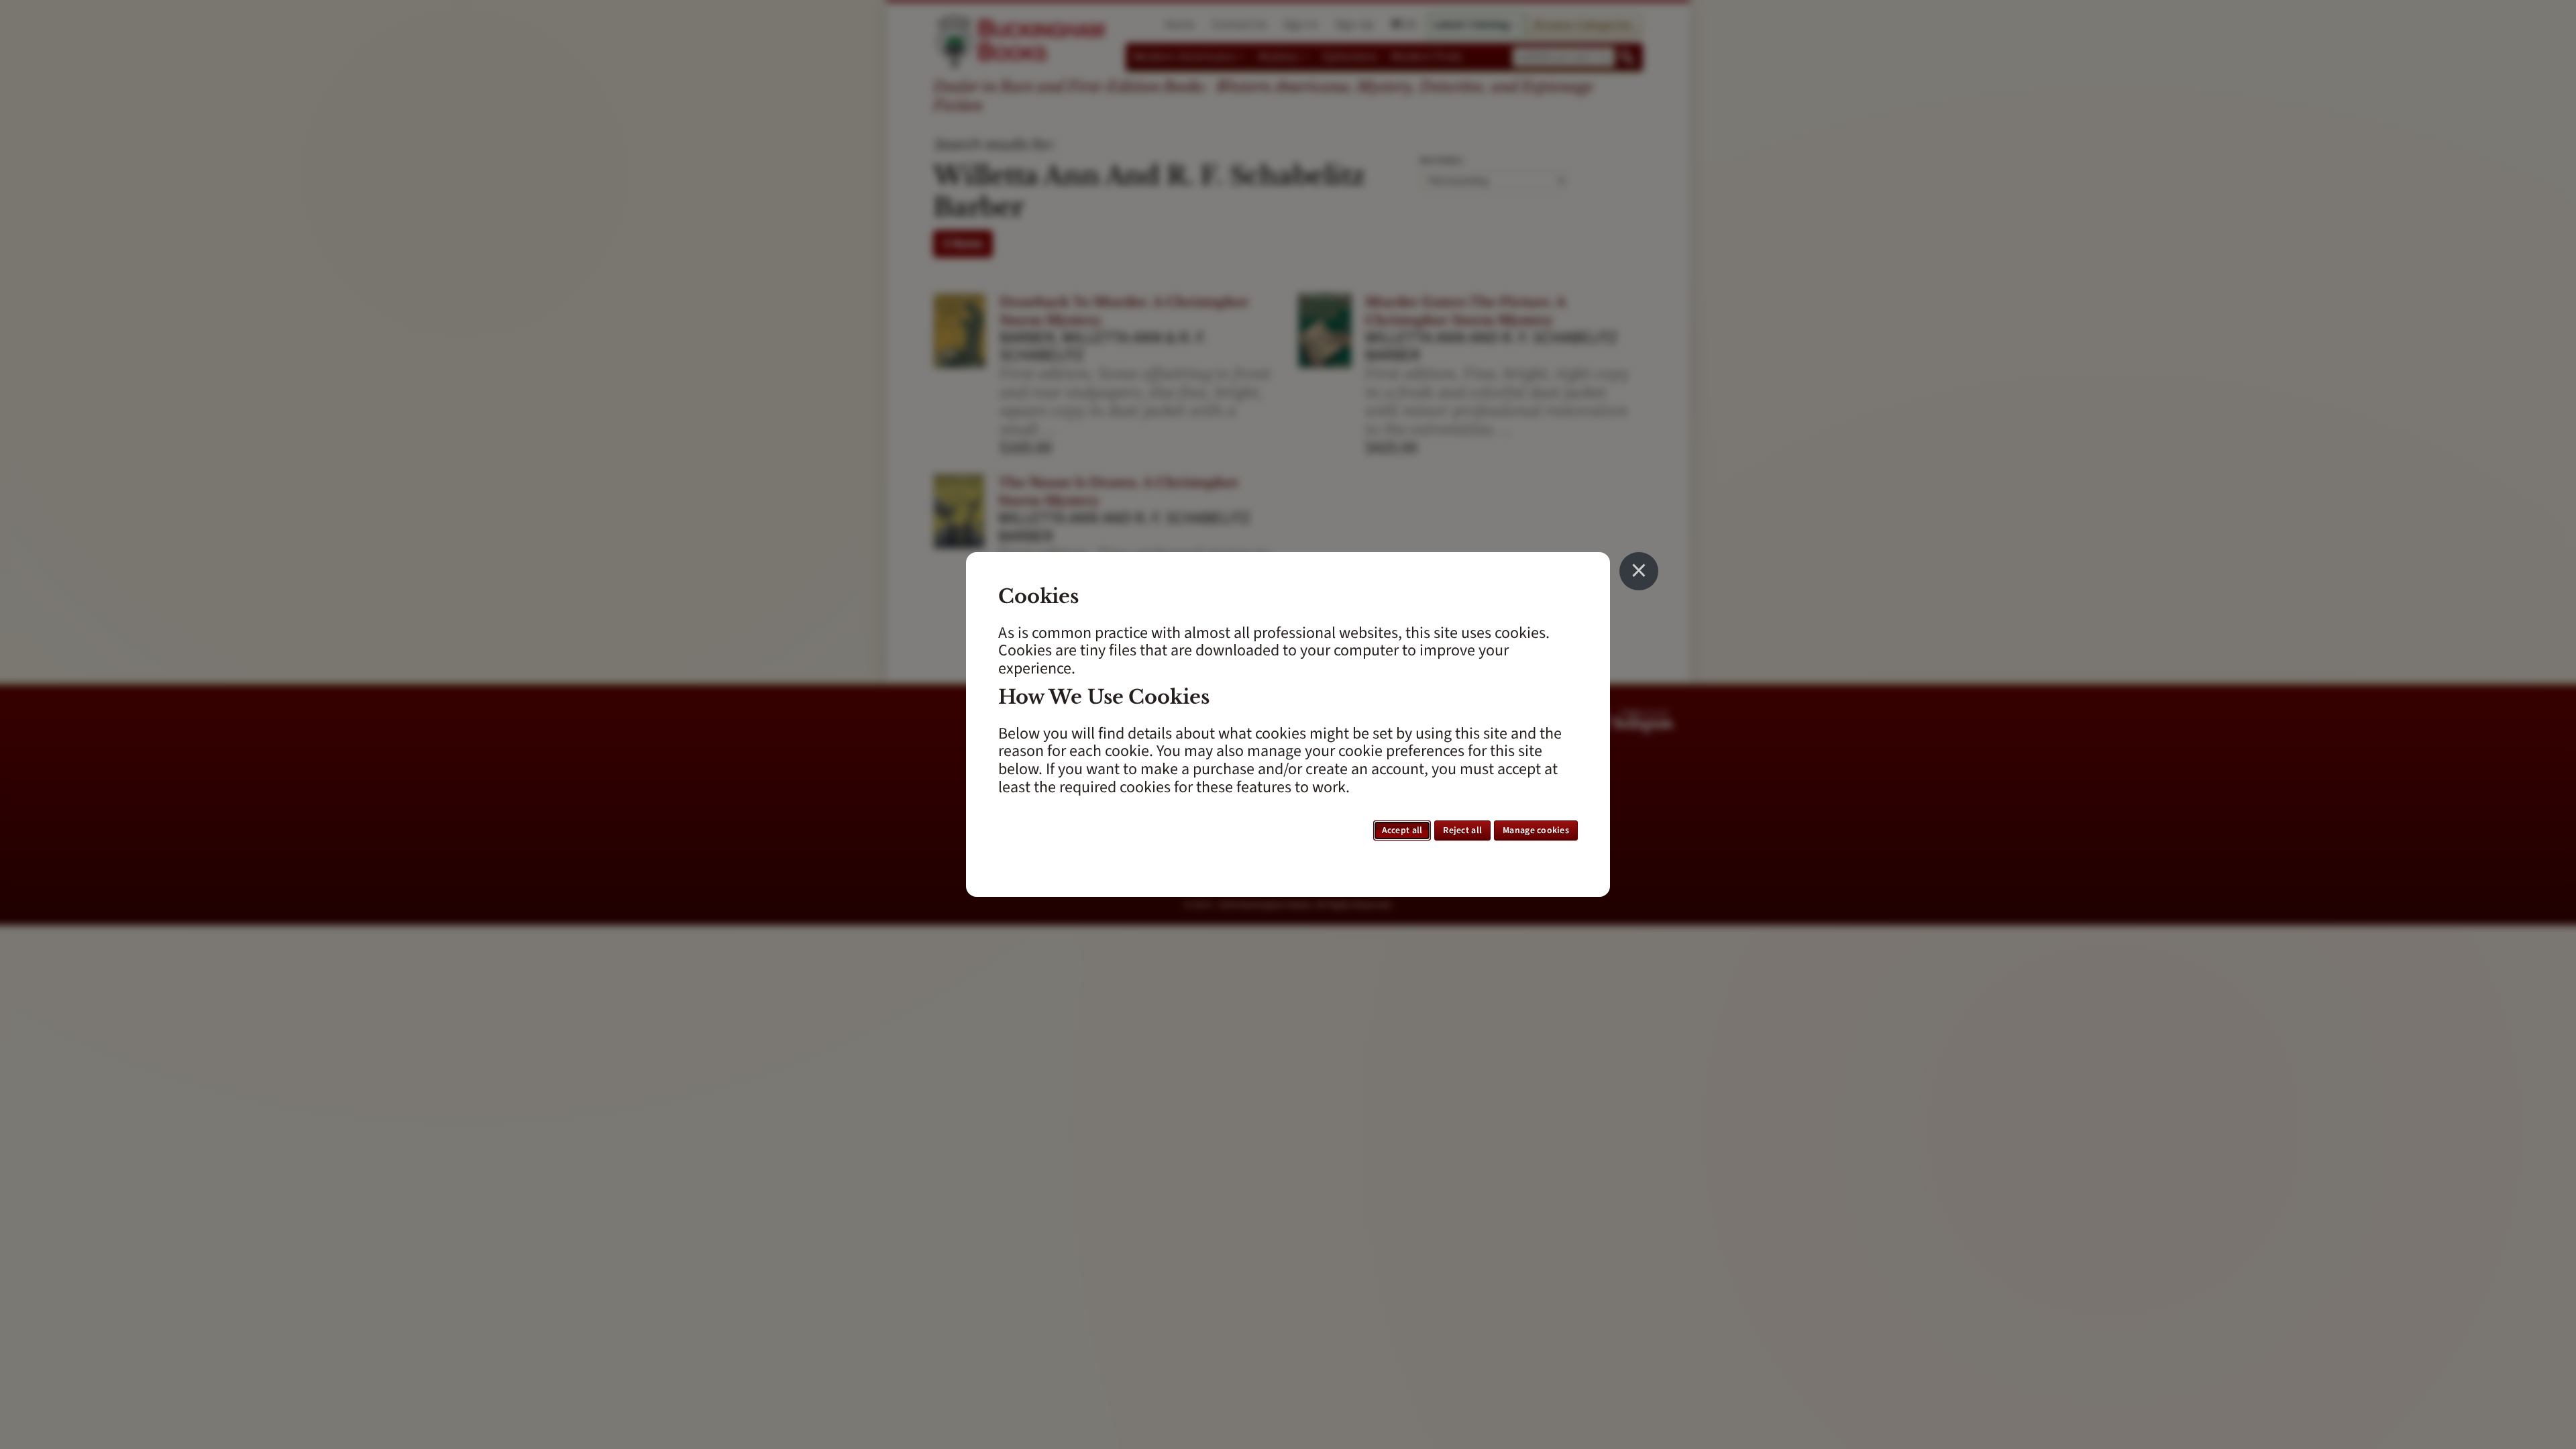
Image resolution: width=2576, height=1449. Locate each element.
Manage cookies (1536, 830)
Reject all (1462, 830)
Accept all (1402, 830)
